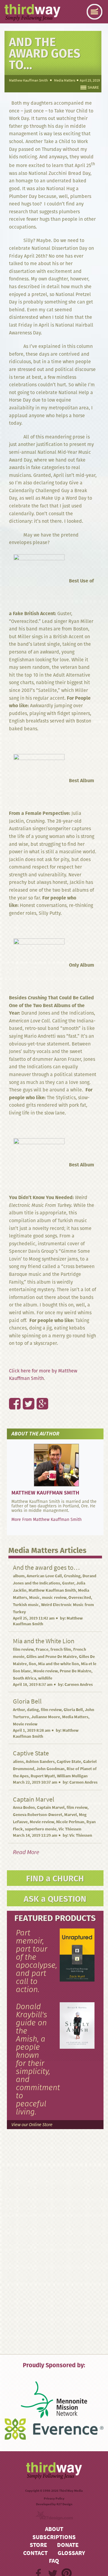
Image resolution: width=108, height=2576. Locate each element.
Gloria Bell (73, 1710)
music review (54, 1598)
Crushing (72, 1576)
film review (23, 1649)
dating (33, 1710)
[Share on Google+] (39, 1391)
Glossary (71, 2553)
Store (38, 2545)
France (42, 1649)
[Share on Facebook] (11, 1391)
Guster (68, 1583)
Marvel (70, 1815)
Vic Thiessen (70, 1829)
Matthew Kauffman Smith (28, 80)
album (19, 1576)
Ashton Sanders (40, 1762)
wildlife (45, 1678)
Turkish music (26, 1605)
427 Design (64, 2504)
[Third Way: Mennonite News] (32, 13)
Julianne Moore (46, 1717)
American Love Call (44, 1576)
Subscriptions (54, 2537)
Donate (68, 2545)
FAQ (54, 2561)
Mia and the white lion (58, 1664)
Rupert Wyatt (43, 1776)
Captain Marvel (51, 1807)
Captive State (69, 1762)
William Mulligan (72, 1776)
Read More (26, 1852)
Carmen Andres (79, 1684)
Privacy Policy (54, 2498)
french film (61, 1649)
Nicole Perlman (70, 1822)
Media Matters (65, 80)
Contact (35, 2553)
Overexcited (80, 1598)
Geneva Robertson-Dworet (37, 1815)
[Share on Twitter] (25, 1391)
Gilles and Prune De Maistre (52, 1657)
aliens (18, 1762)
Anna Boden (24, 1807)
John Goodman (50, 1769)
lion (32, 1664)
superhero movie (41, 1829)
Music (34, 1598)
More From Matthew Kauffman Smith (46, 1519)
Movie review (45, 1671)
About (54, 2529)
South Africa (24, 1678)
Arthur (19, 1710)
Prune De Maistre (75, 1671)
